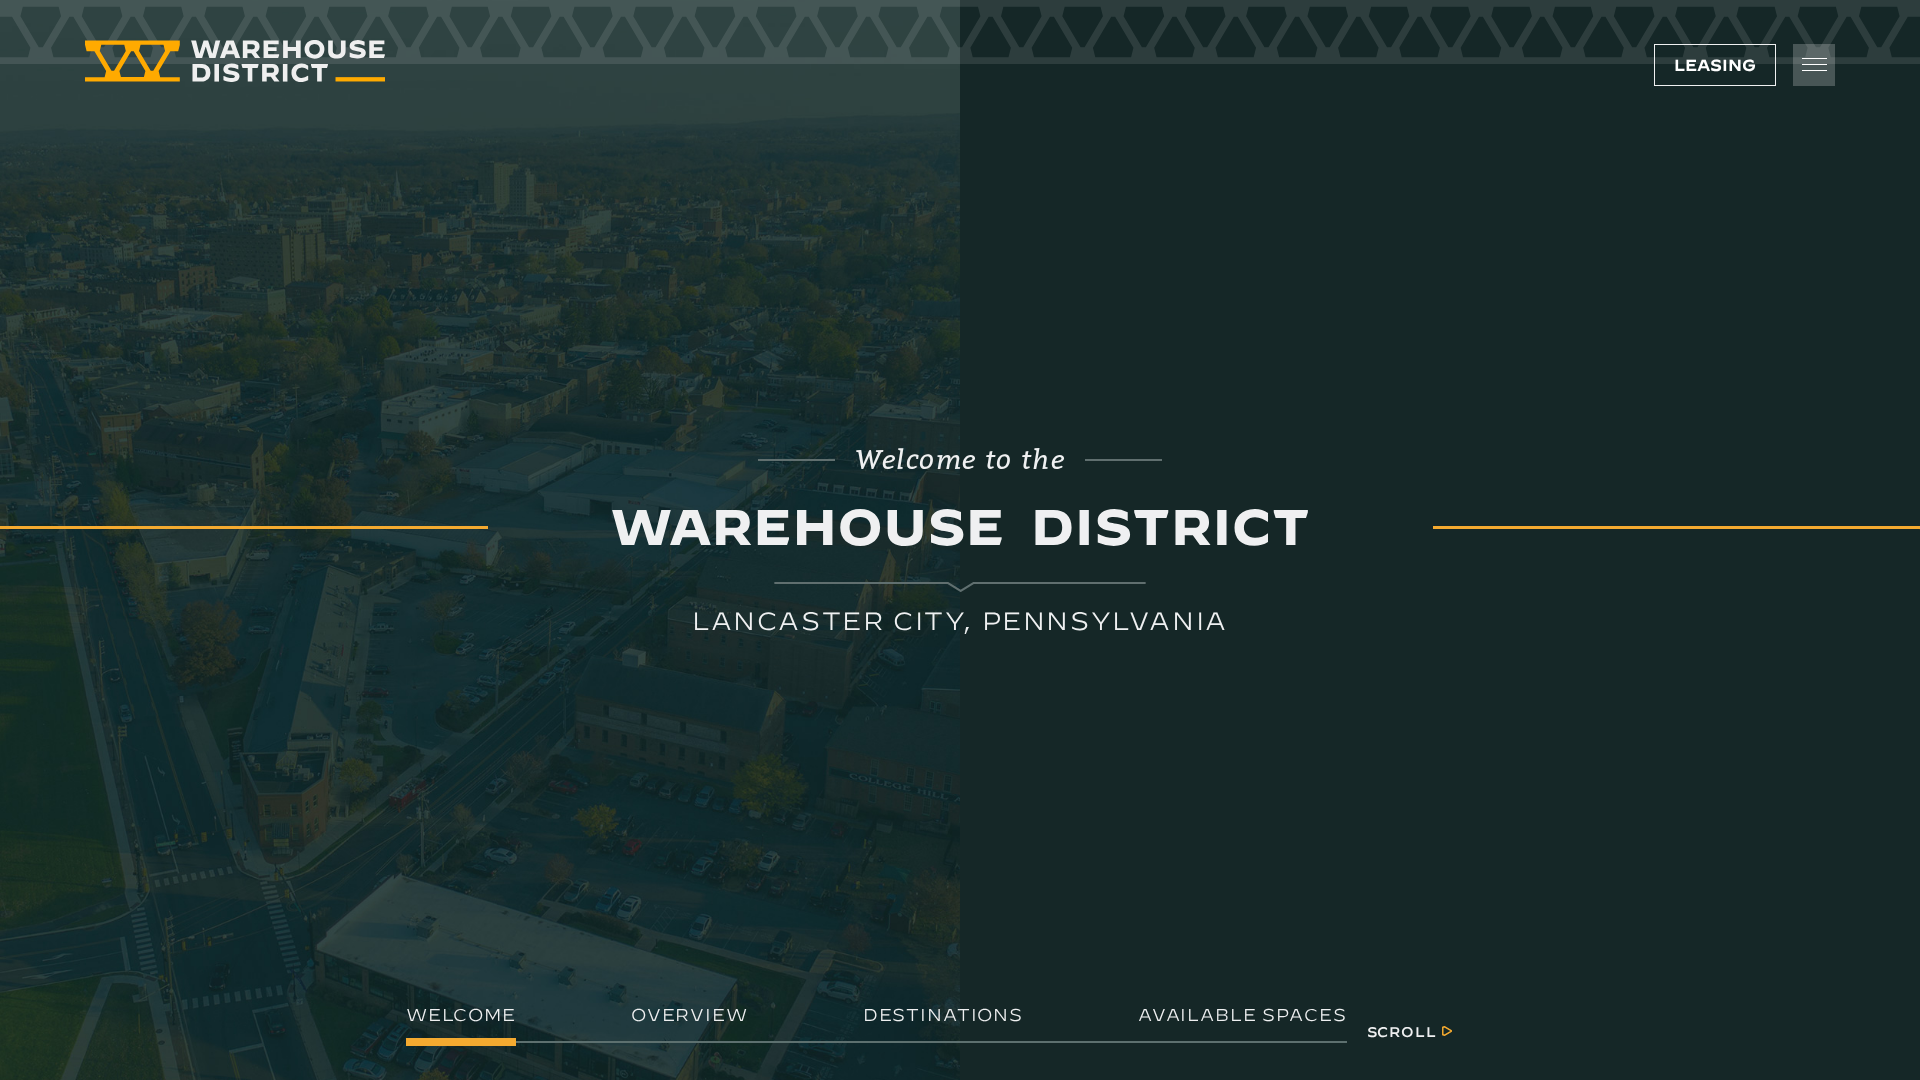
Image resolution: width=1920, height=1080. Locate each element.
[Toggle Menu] (1814, 65)
